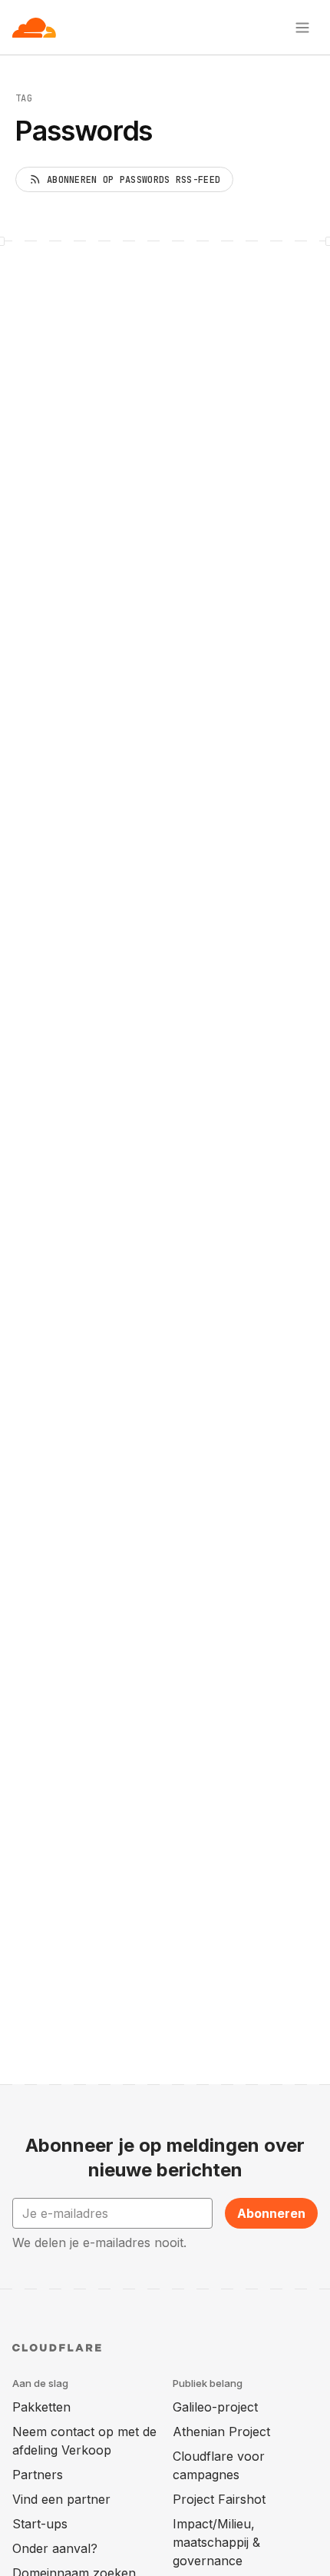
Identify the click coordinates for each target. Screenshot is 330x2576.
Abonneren (271, 2213)
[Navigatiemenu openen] (302, 28)
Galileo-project (215, 2407)
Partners (38, 2475)
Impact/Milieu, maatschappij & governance (216, 2542)
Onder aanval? (55, 2548)
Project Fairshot (219, 2499)
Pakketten (41, 2407)
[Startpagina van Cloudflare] (34, 28)
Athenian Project (221, 2432)
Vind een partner (61, 2499)
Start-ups (40, 2524)
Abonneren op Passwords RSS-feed (134, 180)
